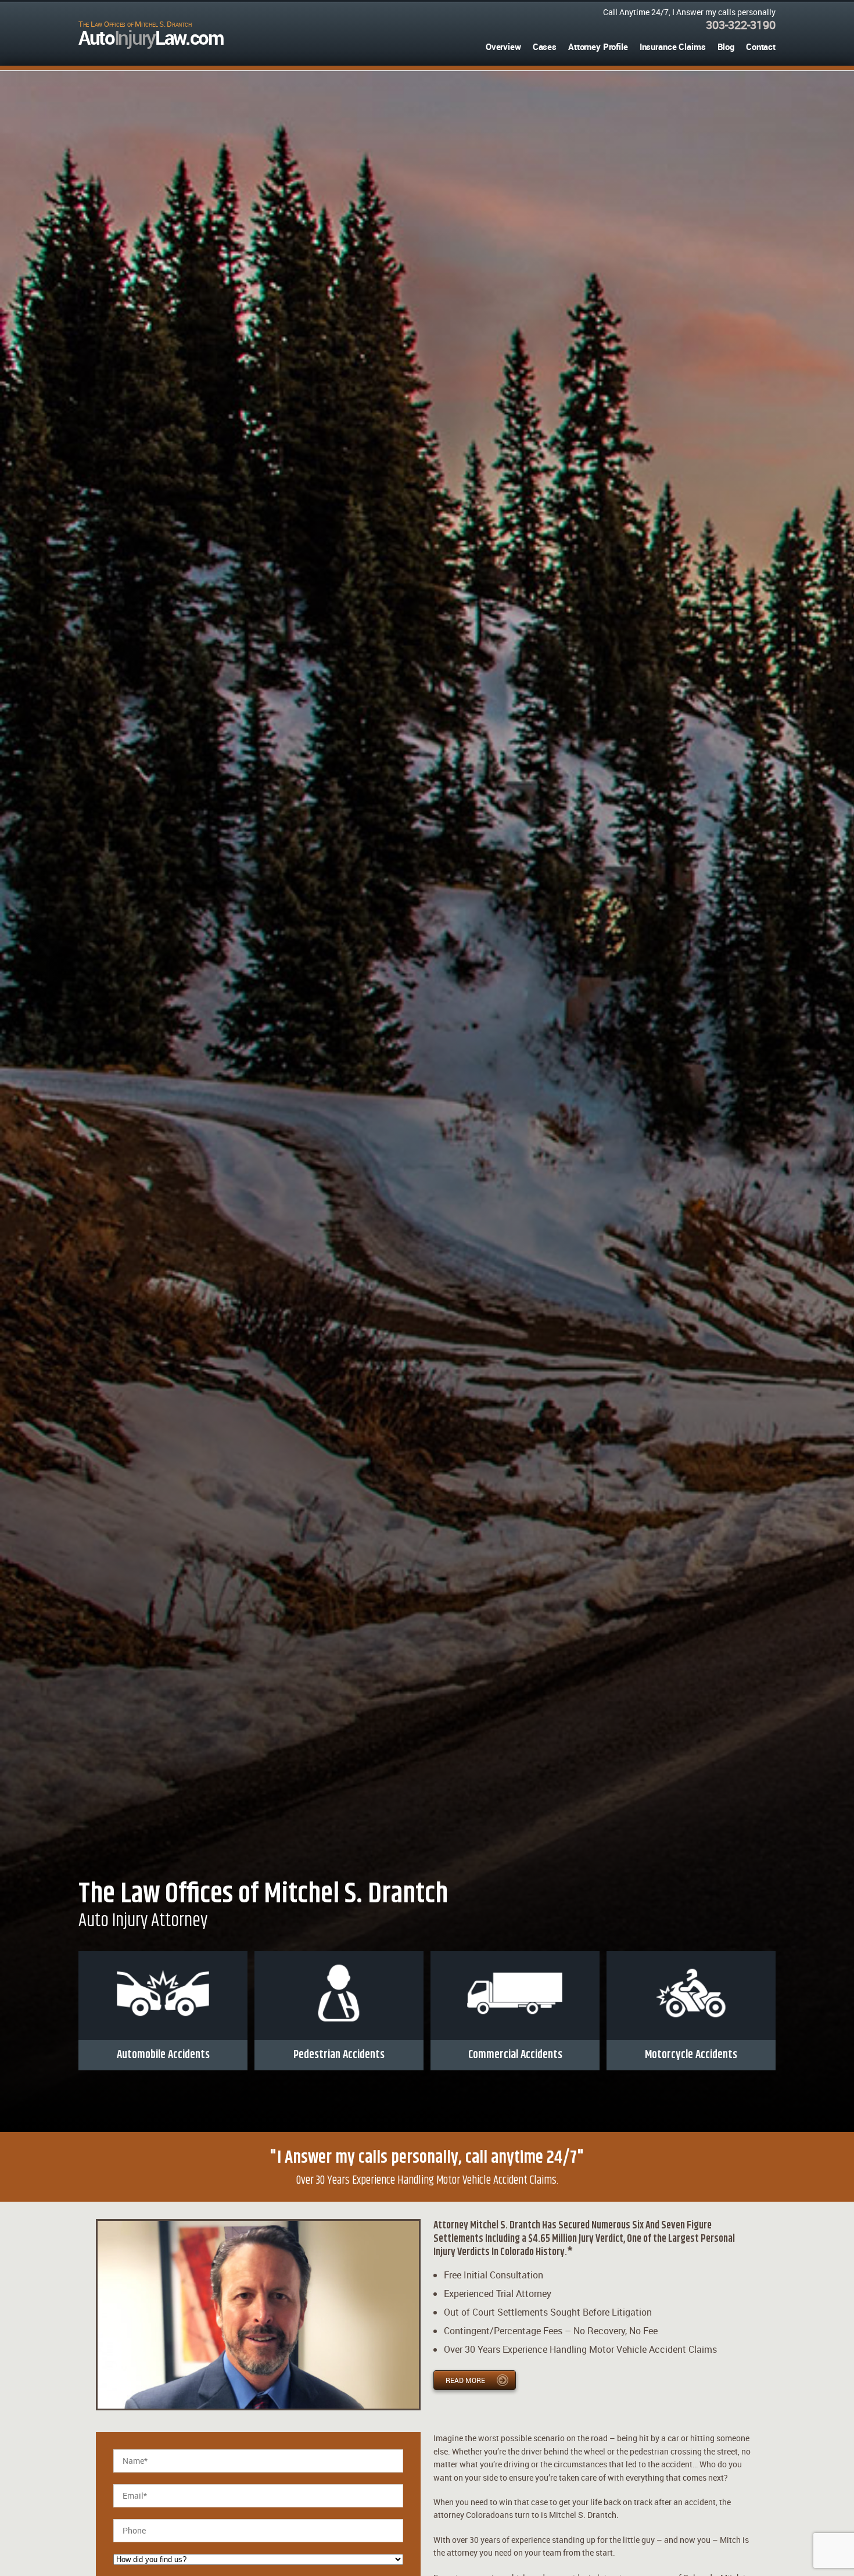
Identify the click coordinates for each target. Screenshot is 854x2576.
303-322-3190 (741, 25)
